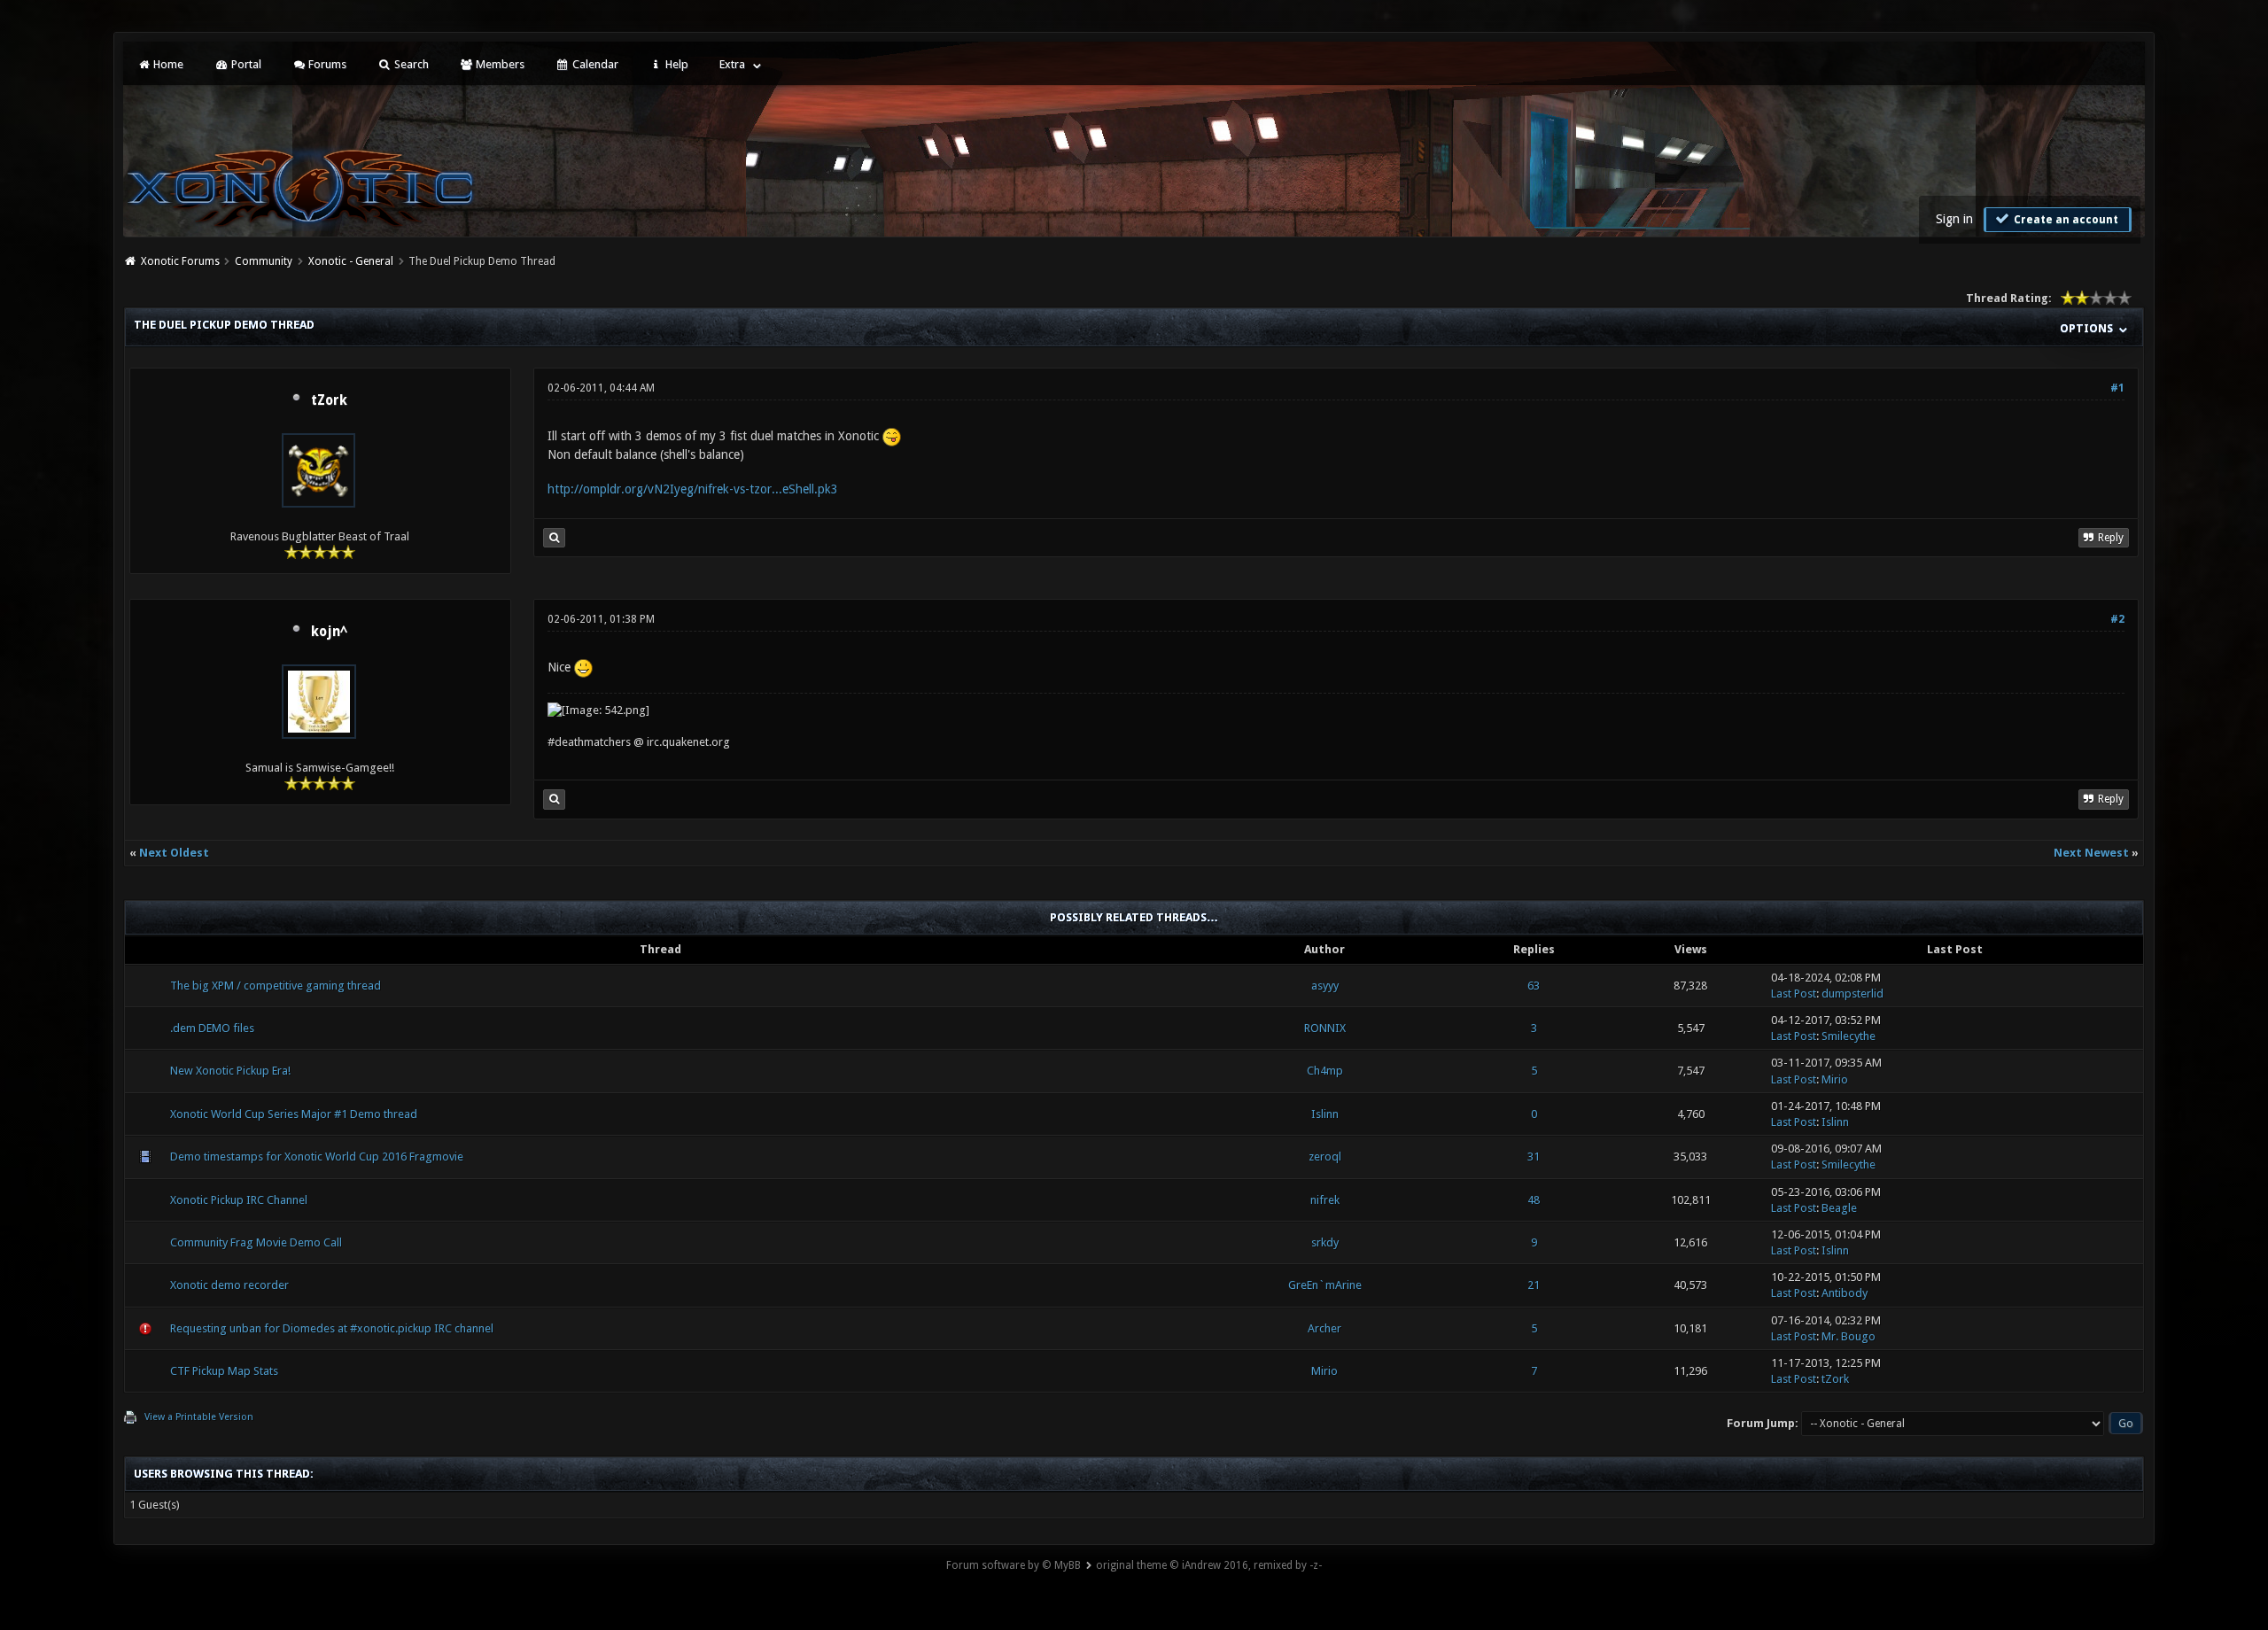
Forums (326, 64)
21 (1534, 1285)
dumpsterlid (1852, 994)
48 (1534, 1200)
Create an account (2065, 220)
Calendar (594, 64)
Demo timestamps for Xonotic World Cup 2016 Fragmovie (317, 1157)
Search (410, 64)
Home (167, 64)
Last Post (1794, 994)
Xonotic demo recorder (229, 1285)
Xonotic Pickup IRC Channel (239, 1200)
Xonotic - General (351, 261)
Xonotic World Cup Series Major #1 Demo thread (294, 1114)
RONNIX (1325, 1028)
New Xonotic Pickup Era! (230, 1071)
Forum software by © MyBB (1014, 1565)
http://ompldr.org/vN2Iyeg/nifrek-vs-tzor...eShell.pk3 (693, 489)
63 (1534, 986)
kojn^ (329, 632)
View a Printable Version (199, 1417)
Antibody (1845, 1293)
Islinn (1325, 1114)
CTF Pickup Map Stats (224, 1371)
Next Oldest (174, 853)
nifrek (1325, 1200)
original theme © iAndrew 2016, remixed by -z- (1209, 1565)
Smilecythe (1849, 1036)
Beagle (1839, 1208)
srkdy (1325, 1242)
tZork (329, 400)
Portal (245, 64)
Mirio (1835, 1079)
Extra (732, 64)
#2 (2117, 619)
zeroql (1325, 1157)
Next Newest (2091, 853)
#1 (2117, 388)
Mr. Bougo (1849, 1336)
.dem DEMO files (212, 1028)
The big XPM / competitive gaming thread (276, 986)
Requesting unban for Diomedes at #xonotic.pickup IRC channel (332, 1328)
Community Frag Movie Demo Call (256, 1242)
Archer (1324, 1328)
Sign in (1954, 219)
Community (264, 261)
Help (676, 64)
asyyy (1325, 986)
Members (499, 64)
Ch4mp (1325, 1071)
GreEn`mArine (1325, 1285)
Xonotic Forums (180, 261)
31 (1534, 1157)
